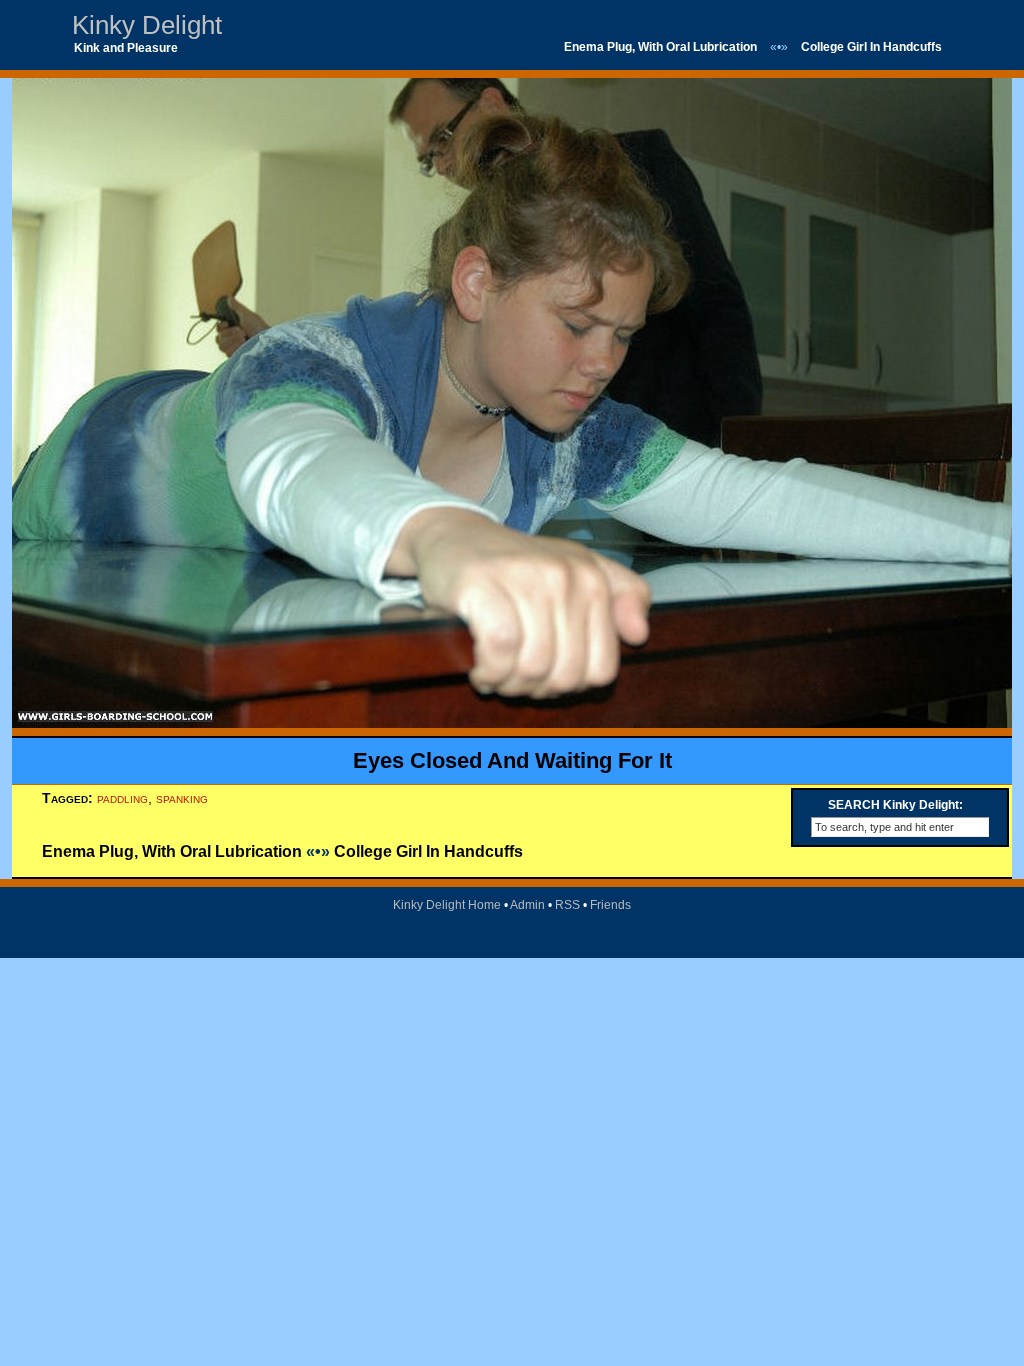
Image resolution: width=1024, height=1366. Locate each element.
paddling (122, 798)
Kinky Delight (147, 25)
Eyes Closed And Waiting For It (512, 760)
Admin (527, 905)
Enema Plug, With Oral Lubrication (660, 47)
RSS (567, 905)
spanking (182, 798)
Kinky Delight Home (447, 905)
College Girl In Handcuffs (871, 47)
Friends (610, 905)
